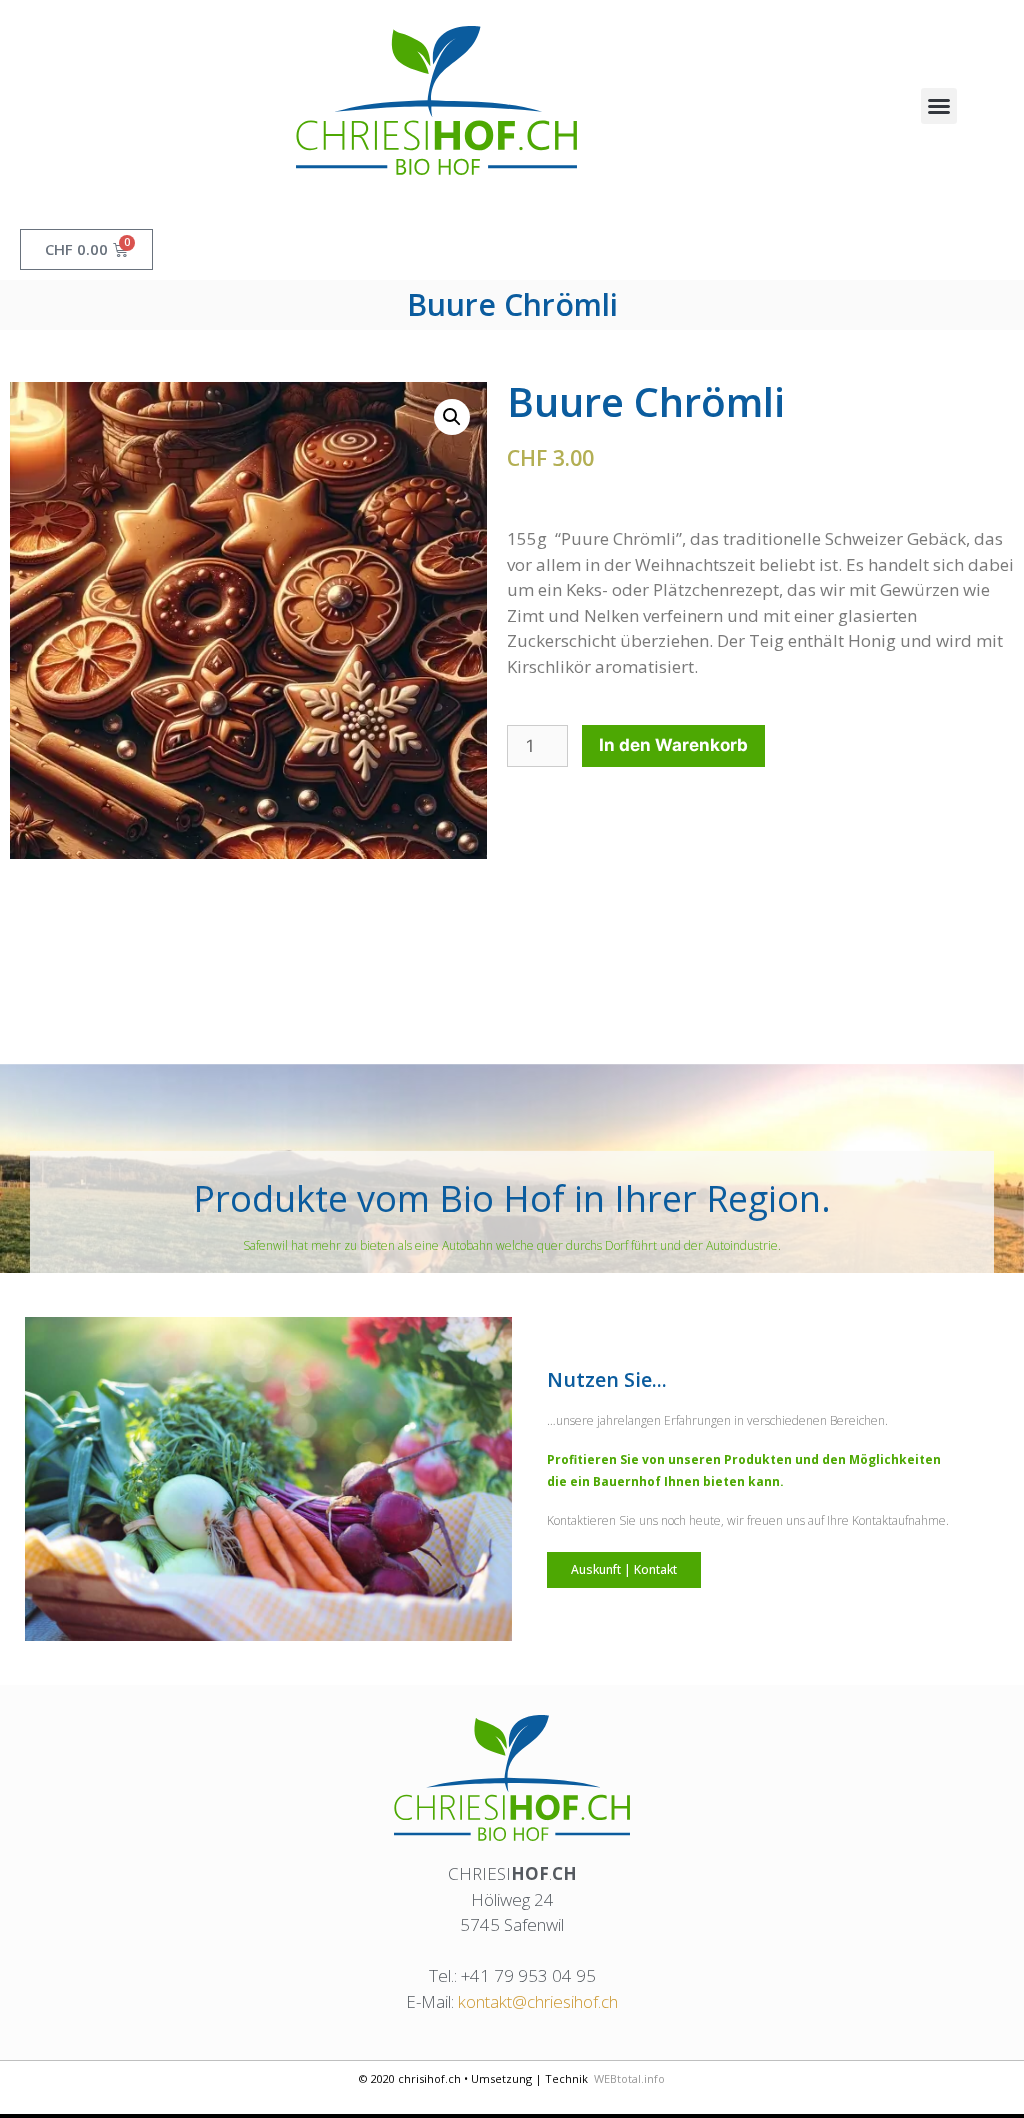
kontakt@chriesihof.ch (538, 2001)
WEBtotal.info (629, 2078)
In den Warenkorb (673, 745)
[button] (939, 106)
